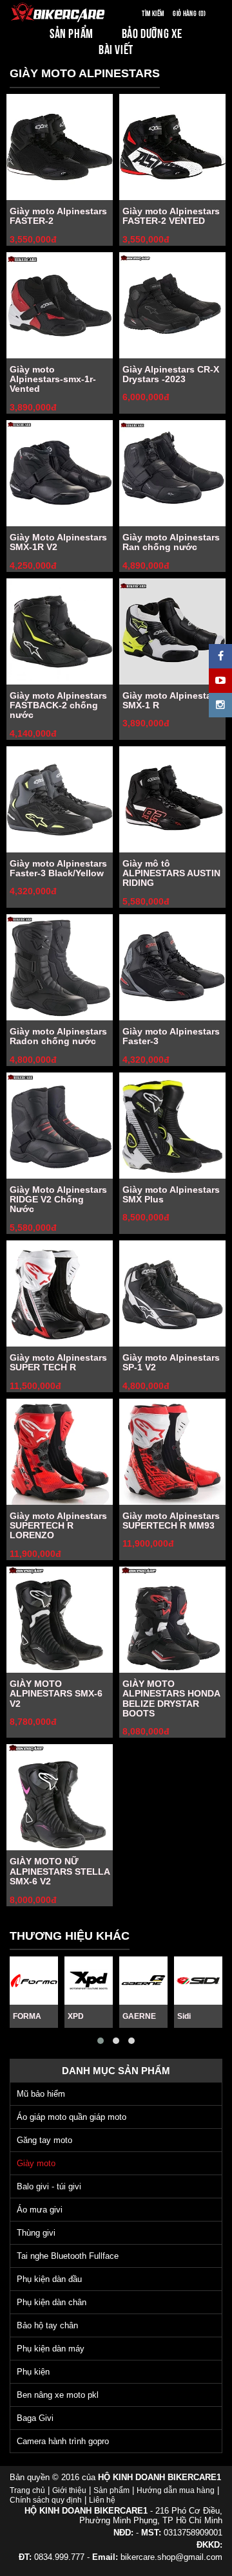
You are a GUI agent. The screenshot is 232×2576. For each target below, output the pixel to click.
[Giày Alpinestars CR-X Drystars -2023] (172, 305)
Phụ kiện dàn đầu (49, 2279)
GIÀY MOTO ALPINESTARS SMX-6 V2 (56, 1694)
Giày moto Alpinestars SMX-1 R (171, 700)
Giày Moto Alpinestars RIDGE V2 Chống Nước (58, 1200)
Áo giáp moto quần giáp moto (72, 2117)
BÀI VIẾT (116, 49)
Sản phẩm (111, 2490)
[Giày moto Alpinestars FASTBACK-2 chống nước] (60, 631)
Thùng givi (36, 2233)
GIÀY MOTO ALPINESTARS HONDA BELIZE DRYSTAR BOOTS (171, 1698)
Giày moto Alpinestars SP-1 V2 (171, 1362)
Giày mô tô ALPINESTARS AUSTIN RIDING (171, 873)
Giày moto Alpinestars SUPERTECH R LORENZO (58, 1526)
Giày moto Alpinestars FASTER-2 (58, 216)
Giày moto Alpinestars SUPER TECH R (58, 1362)
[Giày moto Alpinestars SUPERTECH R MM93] (172, 1452)
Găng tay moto (44, 2140)
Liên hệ (102, 2500)
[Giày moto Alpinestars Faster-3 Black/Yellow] (60, 799)
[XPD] (89, 1981)
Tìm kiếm (153, 13)
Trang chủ (27, 2490)
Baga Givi (35, 2418)
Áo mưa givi (40, 2210)
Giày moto (36, 2163)
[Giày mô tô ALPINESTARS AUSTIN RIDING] (172, 799)
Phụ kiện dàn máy (51, 2349)
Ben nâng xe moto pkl (58, 2395)
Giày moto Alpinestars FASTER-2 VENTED (171, 216)
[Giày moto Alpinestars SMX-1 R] (172, 631)
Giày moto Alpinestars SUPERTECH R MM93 (171, 1521)
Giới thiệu (69, 2490)
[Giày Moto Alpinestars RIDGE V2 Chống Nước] (60, 1126)
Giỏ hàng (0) (189, 13)
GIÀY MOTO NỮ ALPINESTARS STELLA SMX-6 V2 (60, 1871)
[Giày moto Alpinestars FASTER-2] (60, 147)
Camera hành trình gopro (63, 2441)
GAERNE (139, 2016)
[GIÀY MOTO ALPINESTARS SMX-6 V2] (60, 1620)
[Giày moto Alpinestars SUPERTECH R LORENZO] (60, 1452)
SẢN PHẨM (72, 32)
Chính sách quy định (46, 2500)
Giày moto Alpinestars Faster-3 (171, 1036)
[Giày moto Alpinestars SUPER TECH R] (60, 1293)
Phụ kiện (33, 2372)
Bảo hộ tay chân (47, 2325)
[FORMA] (34, 1981)
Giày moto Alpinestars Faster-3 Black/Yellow (58, 868)
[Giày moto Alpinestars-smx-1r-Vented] (60, 305)
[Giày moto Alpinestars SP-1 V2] (172, 1293)
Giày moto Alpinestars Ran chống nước (171, 542)
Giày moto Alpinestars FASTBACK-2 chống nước (58, 705)
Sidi (184, 2016)
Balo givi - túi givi (49, 2186)
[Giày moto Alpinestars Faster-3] (172, 967)
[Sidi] (198, 1981)
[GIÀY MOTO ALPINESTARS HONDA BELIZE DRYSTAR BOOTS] (172, 1620)
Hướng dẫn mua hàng (176, 2490)
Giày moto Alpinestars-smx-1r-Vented (53, 379)
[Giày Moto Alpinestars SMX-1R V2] (60, 473)
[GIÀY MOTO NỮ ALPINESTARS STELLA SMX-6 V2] (60, 1797)
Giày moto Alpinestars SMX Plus (171, 1194)
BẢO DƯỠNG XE (152, 32)
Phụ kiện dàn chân (52, 2302)
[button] (101, 2041)
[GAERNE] (143, 1981)
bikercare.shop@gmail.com (171, 2557)
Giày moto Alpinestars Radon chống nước (58, 1036)
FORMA (27, 2016)
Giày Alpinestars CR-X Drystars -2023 (171, 374)
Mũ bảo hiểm (41, 2094)
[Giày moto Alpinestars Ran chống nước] (172, 473)
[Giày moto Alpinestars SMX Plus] (172, 1126)
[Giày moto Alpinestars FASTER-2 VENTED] (172, 147)
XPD (76, 2016)
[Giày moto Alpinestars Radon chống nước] (60, 967)
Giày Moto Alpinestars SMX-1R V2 (58, 542)
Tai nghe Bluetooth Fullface (68, 2256)
